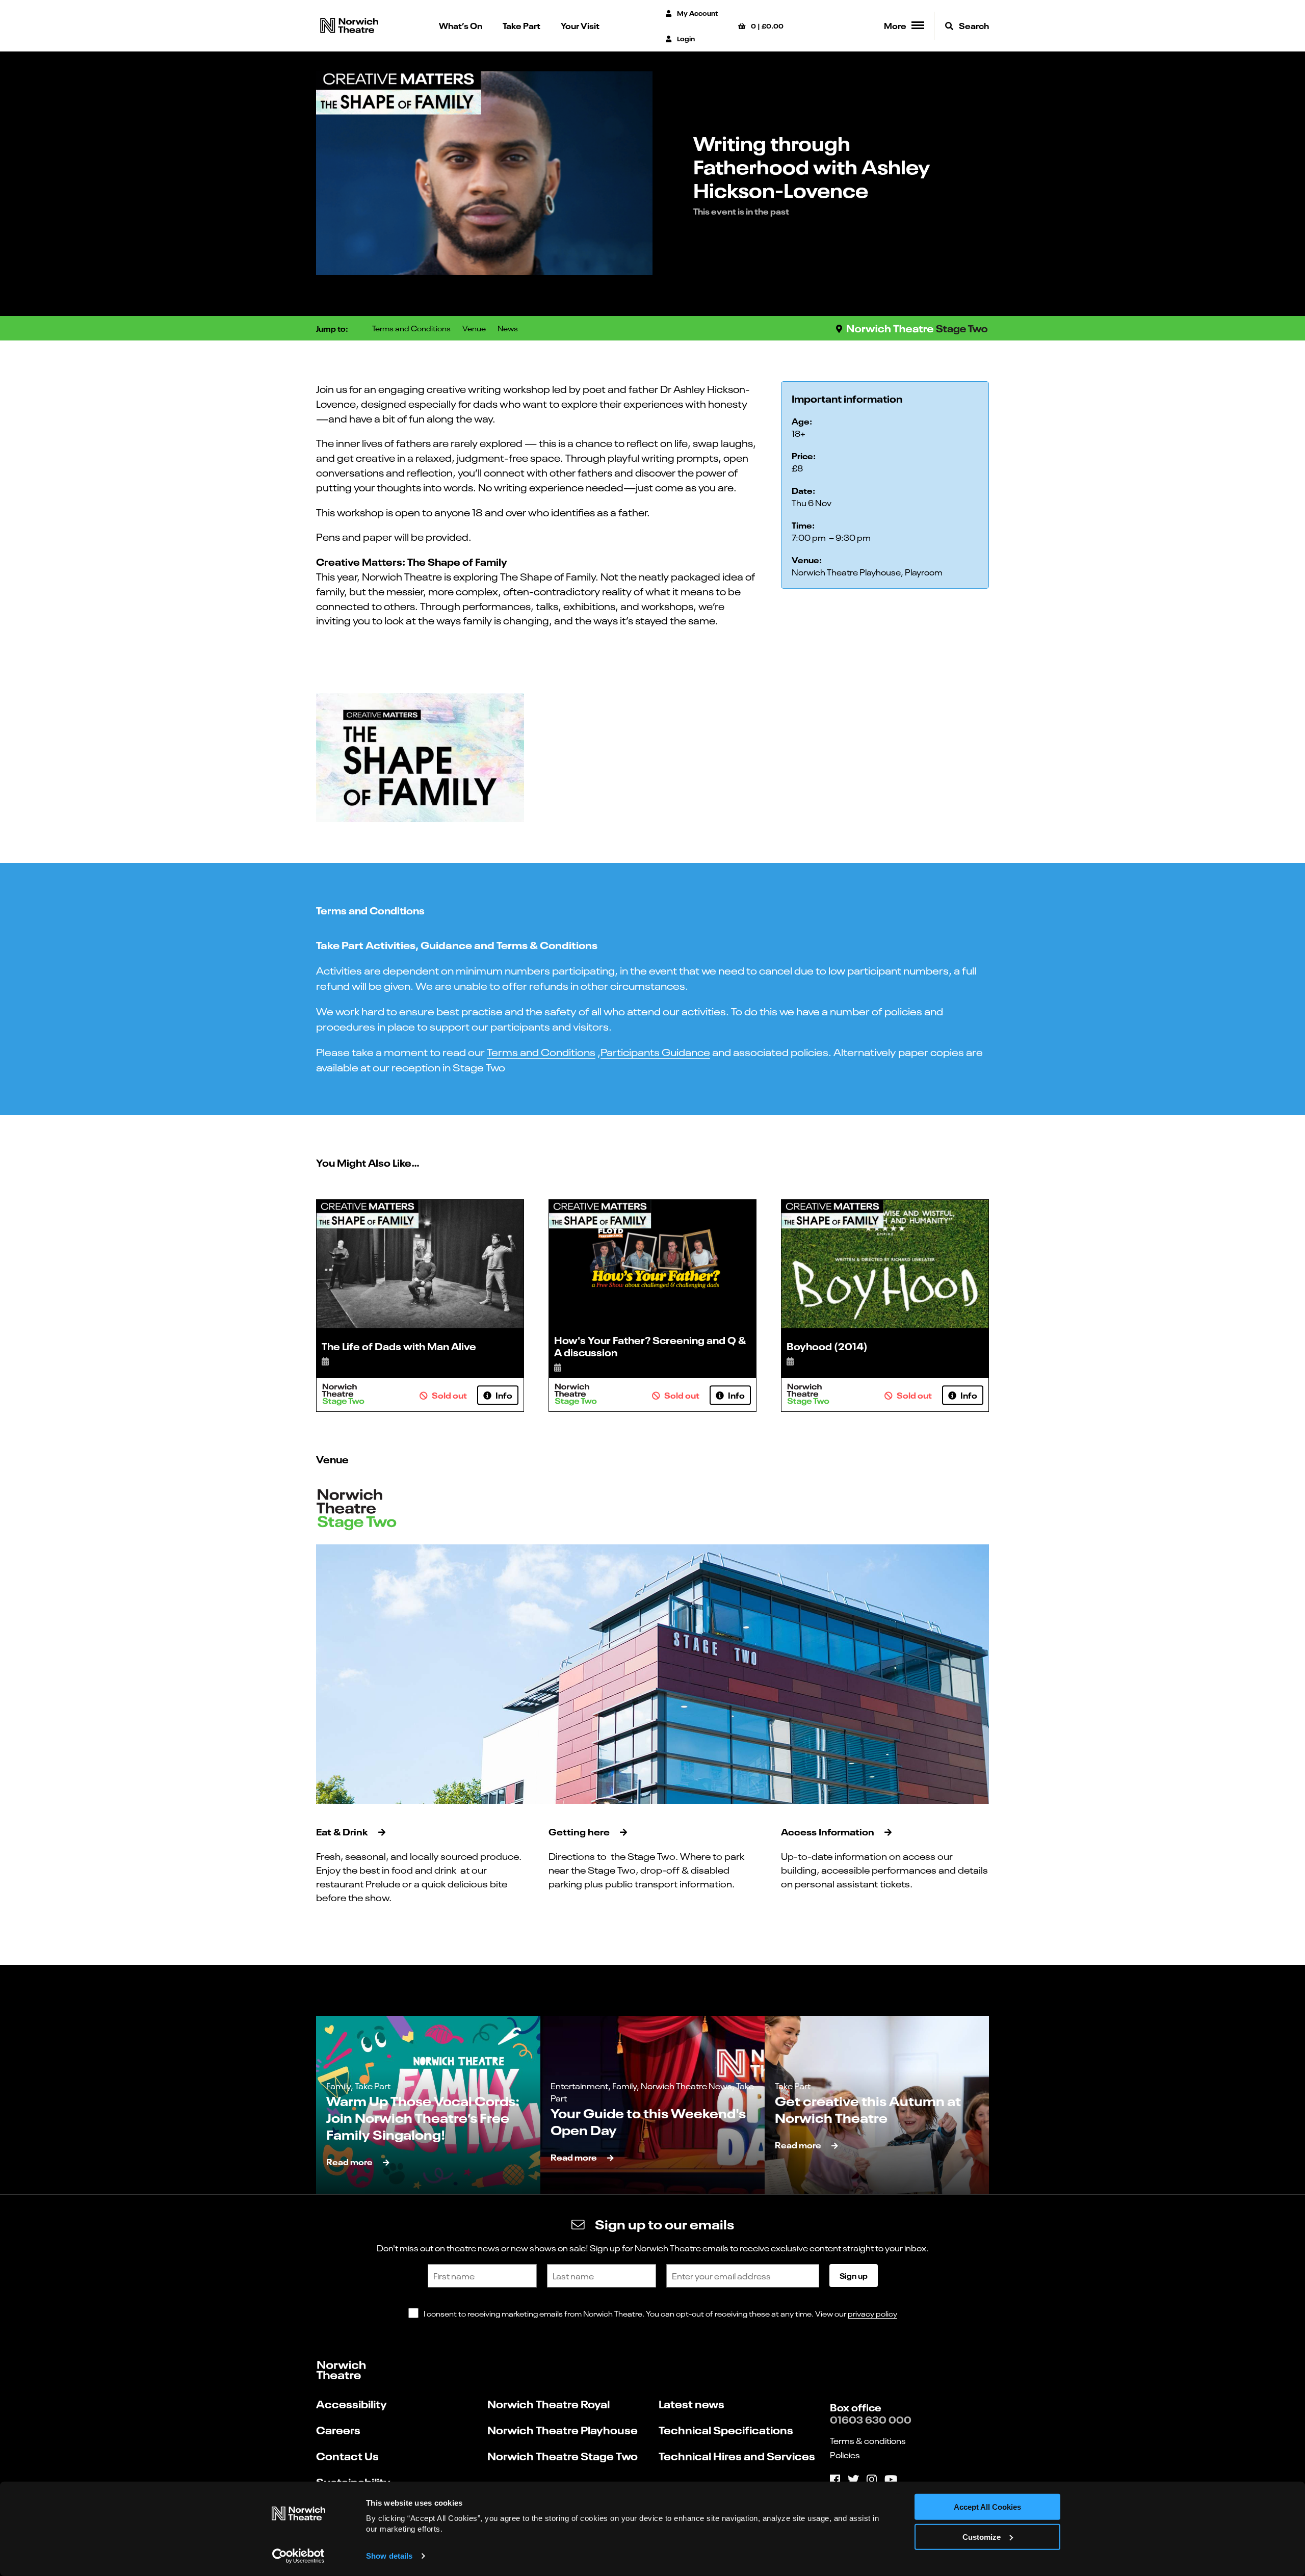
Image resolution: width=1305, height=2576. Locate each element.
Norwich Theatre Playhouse (563, 2429)
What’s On (461, 25)
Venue (474, 328)
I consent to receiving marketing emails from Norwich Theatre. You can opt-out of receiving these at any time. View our (660, 2313)
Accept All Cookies (987, 2507)
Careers (338, 2429)
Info (503, 1395)
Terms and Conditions (411, 328)
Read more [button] (349, 2161)
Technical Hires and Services (737, 2455)
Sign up (854, 2275)
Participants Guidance (655, 1051)
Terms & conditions (868, 2440)
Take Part (521, 25)
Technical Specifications (726, 2429)
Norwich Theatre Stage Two (563, 2455)
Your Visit (580, 25)
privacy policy (872, 2313)
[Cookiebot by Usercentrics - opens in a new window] (298, 2556)
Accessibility (351, 2403)
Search (973, 25)
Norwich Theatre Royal (549, 2403)
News (508, 328)
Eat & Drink (342, 1831)
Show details (389, 2556)
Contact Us (347, 2455)
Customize (982, 2537)
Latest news (691, 2403)
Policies (845, 2455)
